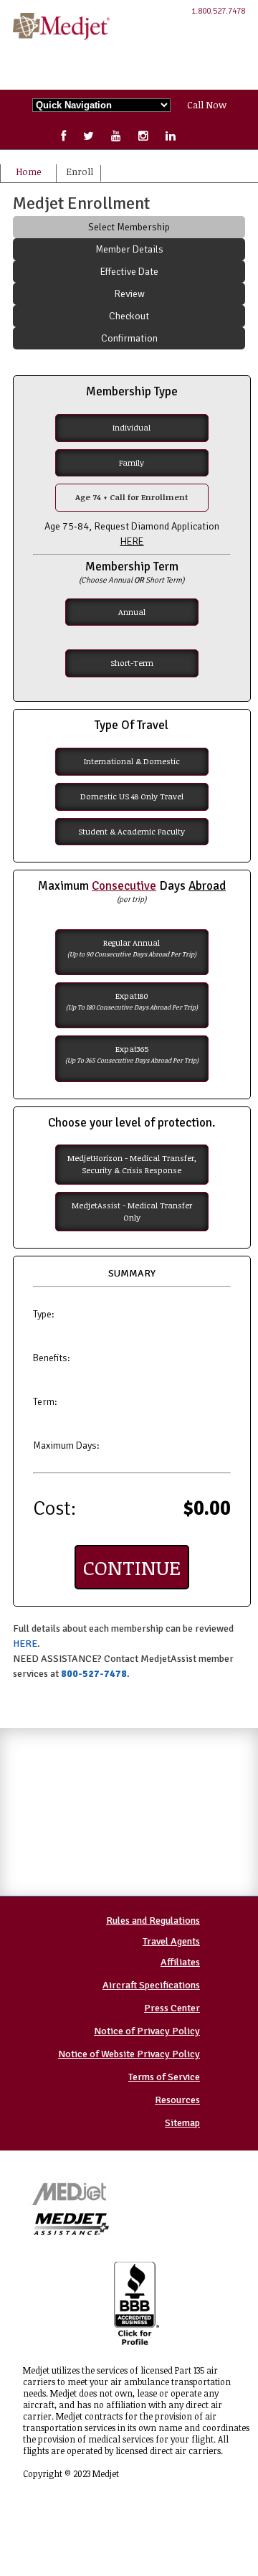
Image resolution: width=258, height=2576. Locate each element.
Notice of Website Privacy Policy (129, 2054)
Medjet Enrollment (81, 203)
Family (132, 462)
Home (28, 171)
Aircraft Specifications (151, 1985)
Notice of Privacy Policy (147, 2031)
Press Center (172, 2008)
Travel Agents (171, 1941)
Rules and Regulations (153, 1921)
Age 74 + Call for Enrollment (132, 497)
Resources (177, 2100)
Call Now (207, 105)
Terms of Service (164, 2077)
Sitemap (182, 2123)
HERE (25, 1644)
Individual (132, 427)
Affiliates (180, 1962)
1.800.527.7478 (218, 11)
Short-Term (132, 663)
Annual (132, 612)
